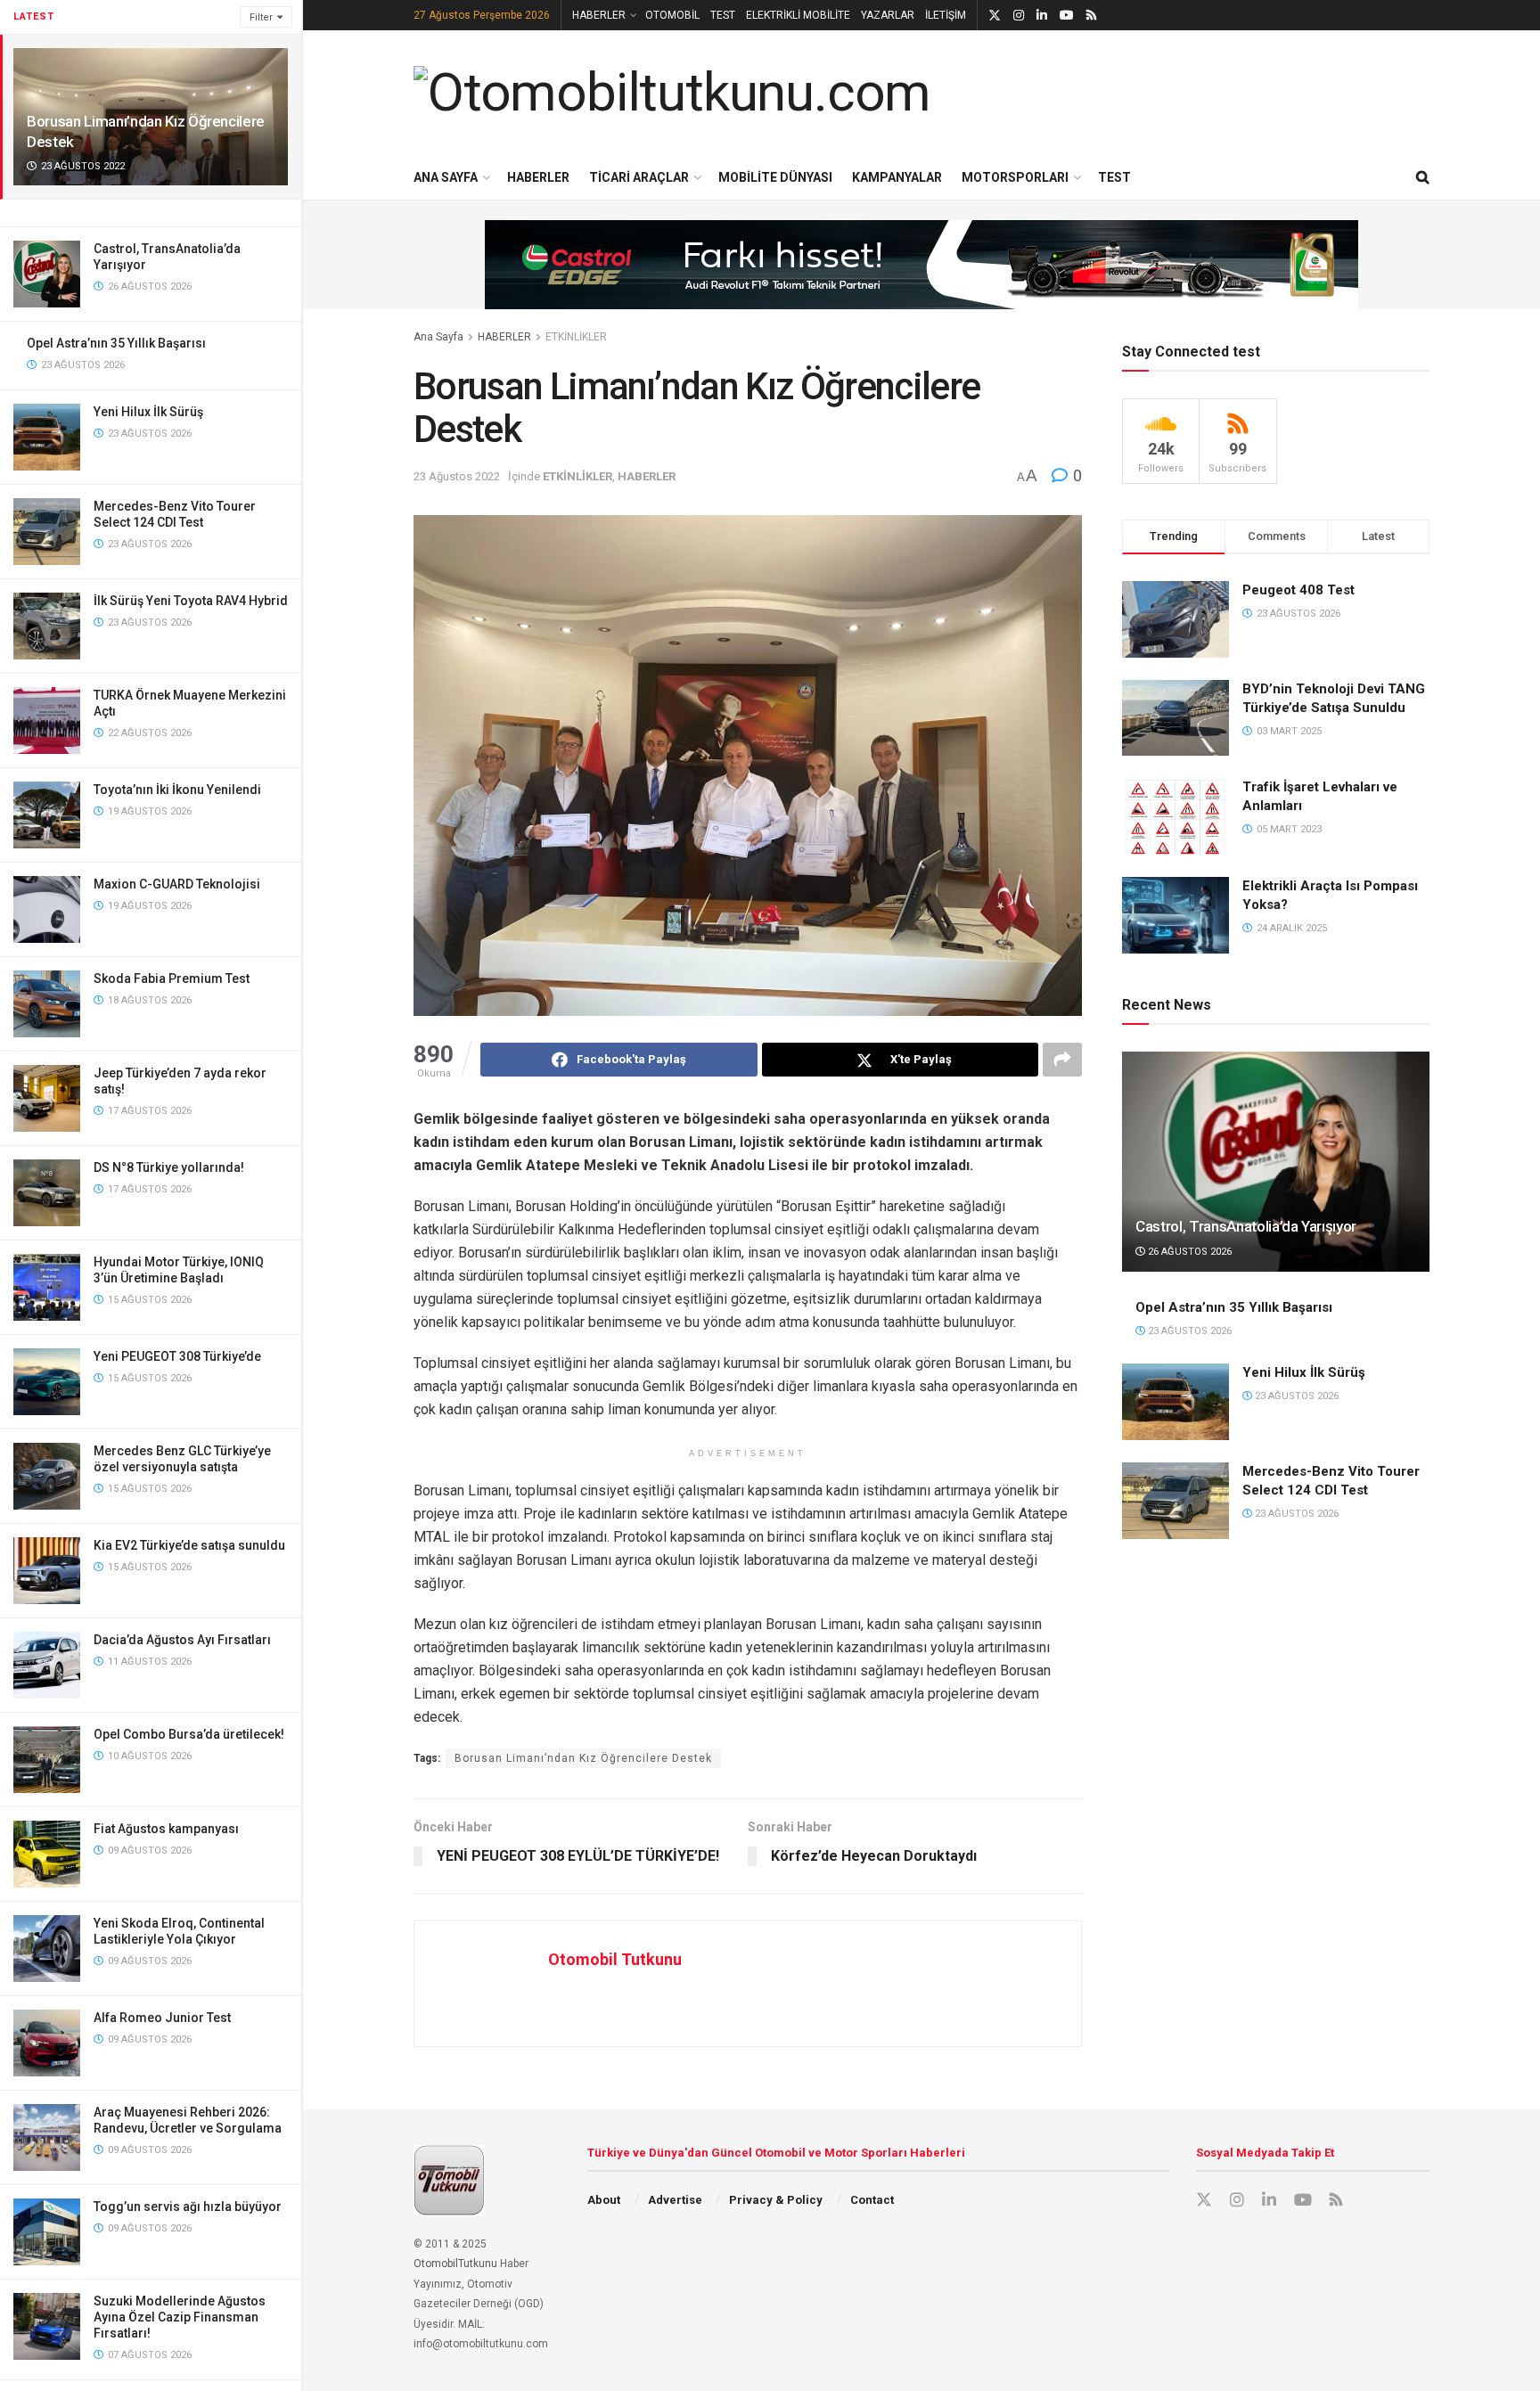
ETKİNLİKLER (576, 337)
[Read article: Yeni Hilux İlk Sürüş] (1175, 1402)
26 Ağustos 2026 (1188, 1252)
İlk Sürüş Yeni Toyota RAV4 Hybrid (191, 601)
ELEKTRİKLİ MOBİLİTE (798, 15)
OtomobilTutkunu (455, 2264)
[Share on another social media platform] (1062, 1060)
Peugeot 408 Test (1298, 590)
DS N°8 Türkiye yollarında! (169, 1167)
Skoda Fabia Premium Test (172, 979)
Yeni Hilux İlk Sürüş (148, 412)
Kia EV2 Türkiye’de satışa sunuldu (189, 1545)
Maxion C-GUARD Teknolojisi (177, 884)
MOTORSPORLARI (1015, 177)
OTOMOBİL (672, 15)
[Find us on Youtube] (1067, 16)
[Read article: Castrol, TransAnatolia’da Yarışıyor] (1276, 1162)
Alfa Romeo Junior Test (162, 2018)
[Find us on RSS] (1091, 16)
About (604, 2200)
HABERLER (599, 15)
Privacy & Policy (776, 2200)
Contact (872, 2200)
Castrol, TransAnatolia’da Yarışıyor (1246, 1226)
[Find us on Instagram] (1019, 16)
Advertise (675, 2200)
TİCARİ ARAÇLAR (639, 177)
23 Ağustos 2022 (457, 476)
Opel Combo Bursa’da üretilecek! (189, 1734)
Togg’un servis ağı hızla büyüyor (188, 2207)
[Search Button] (1423, 177)
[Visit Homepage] (672, 93)
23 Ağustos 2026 (1188, 1331)
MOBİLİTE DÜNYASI (775, 177)
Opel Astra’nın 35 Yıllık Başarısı (116, 343)
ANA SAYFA (446, 177)
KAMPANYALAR (897, 177)
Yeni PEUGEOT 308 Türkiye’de (177, 1356)
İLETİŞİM (946, 15)
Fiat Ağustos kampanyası (166, 1829)
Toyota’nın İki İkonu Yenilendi (177, 790)
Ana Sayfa (438, 337)
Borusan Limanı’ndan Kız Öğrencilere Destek (583, 1758)
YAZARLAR (888, 15)
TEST (723, 15)
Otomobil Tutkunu (615, 1959)
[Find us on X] (995, 16)
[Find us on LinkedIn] (1042, 16)
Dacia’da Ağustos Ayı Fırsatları (182, 1640)
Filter (261, 17)
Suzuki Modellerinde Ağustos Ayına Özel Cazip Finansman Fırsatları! (180, 2317)
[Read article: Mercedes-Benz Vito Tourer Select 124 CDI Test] (1175, 1501)
